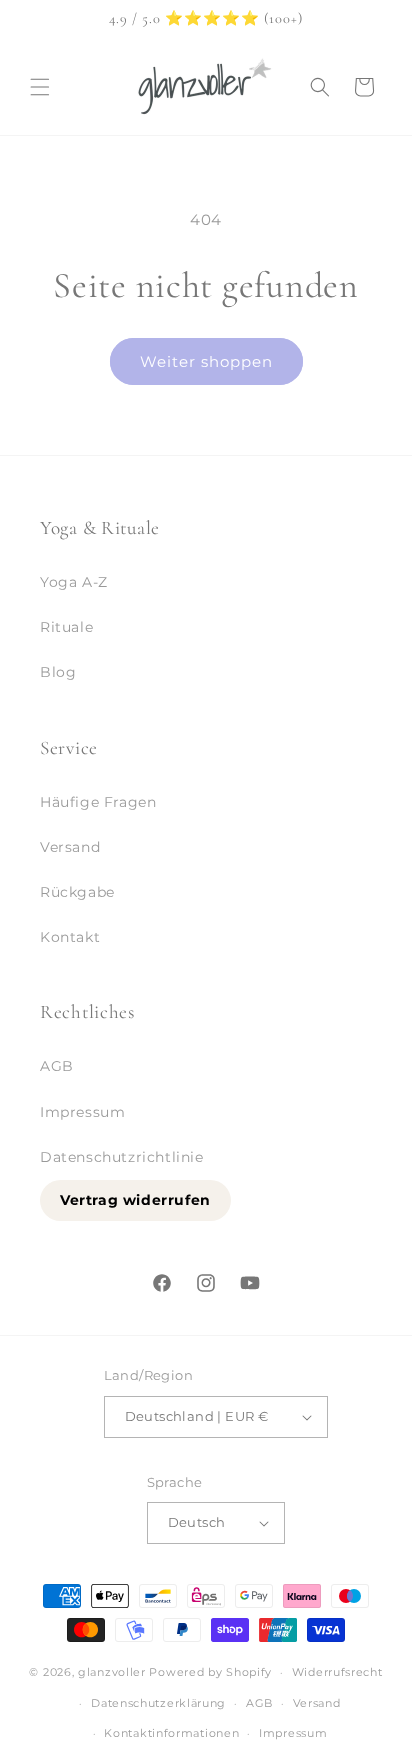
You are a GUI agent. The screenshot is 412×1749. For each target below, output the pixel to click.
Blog (58, 672)
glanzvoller (112, 1672)
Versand (70, 847)
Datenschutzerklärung (158, 1703)
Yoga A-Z (74, 582)
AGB (57, 1066)
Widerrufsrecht (337, 1672)
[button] (40, 87)
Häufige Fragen (98, 802)
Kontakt (70, 937)
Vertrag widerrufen (135, 1200)
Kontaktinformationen (171, 1733)
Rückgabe (77, 892)
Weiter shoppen (206, 361)
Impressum (82, 1112)
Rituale (66, 627)
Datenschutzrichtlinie (122, 1157)
